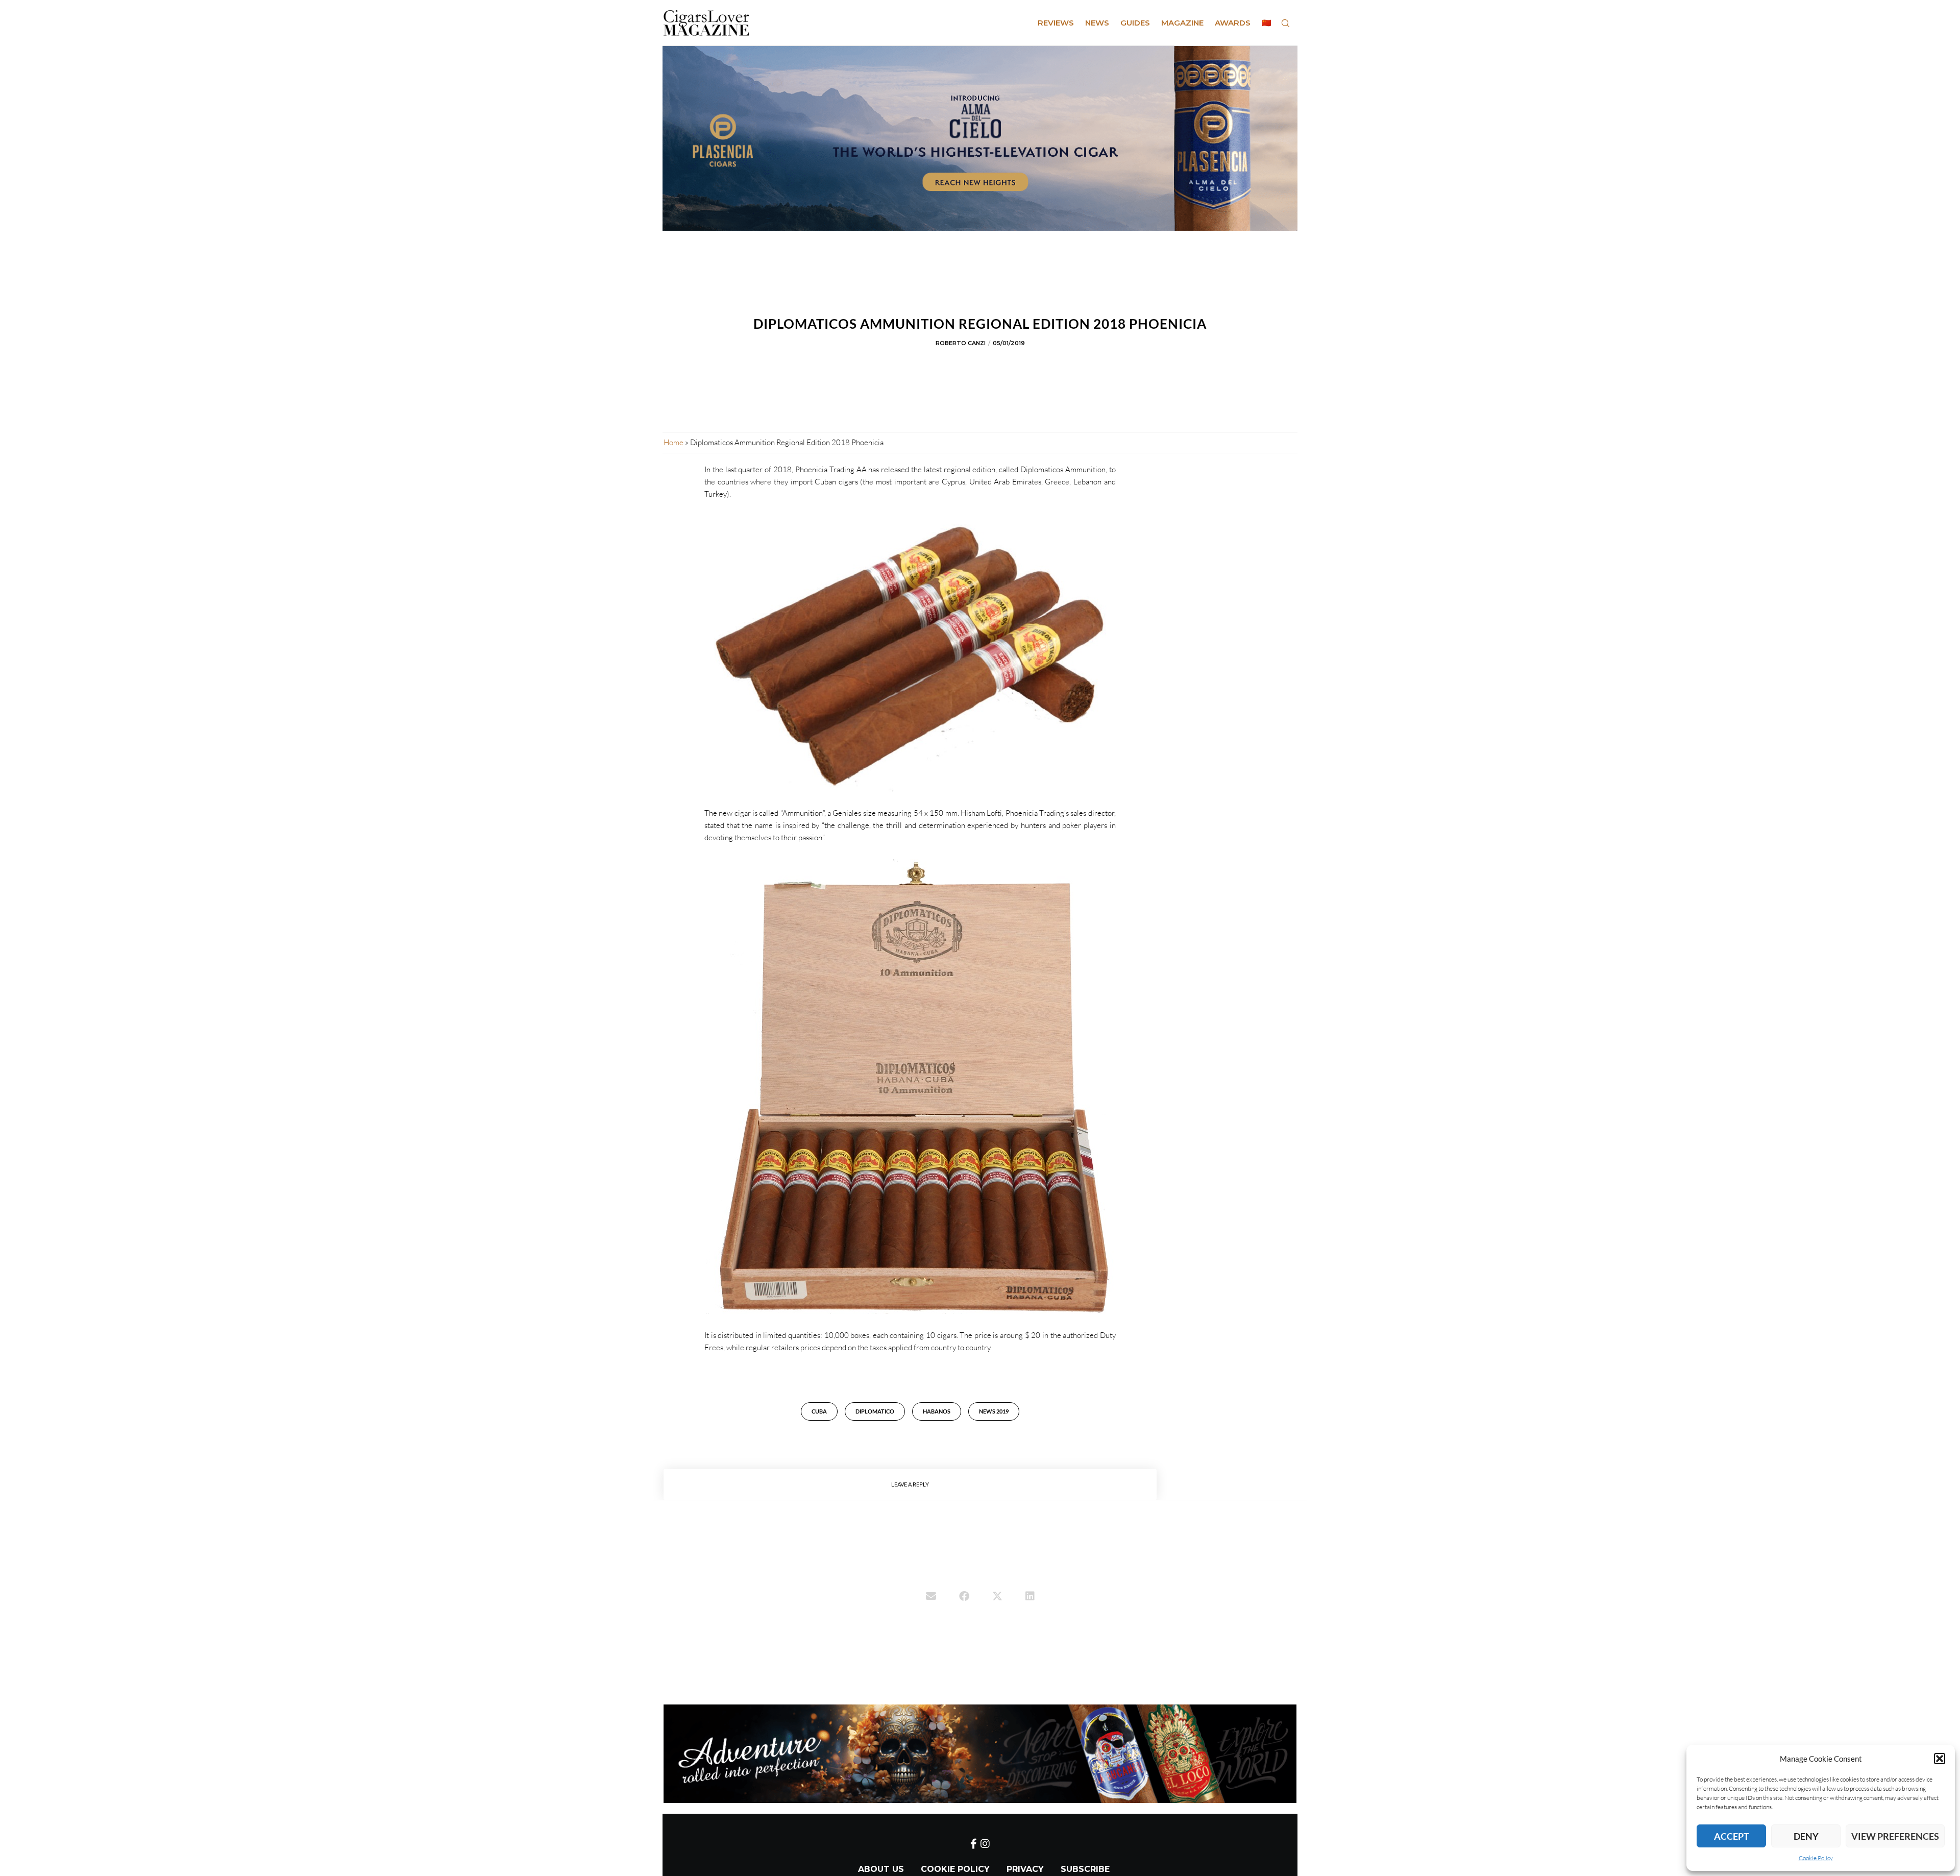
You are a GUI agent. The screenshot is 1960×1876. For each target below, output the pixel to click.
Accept (1732, 1836)
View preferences (1895, 1836)
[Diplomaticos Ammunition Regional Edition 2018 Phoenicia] (931, 1597)
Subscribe (1085, 1869)
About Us (881, 1869)
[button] (1940, 1759)
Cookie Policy (1816, 1858)
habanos (937, 1411)
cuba (819, 1411)
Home (673, 442)
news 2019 (994, 1411)
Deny (1806, 1836)
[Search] (1285, 23)
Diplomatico (875, 1411)
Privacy (1025, 1869)
